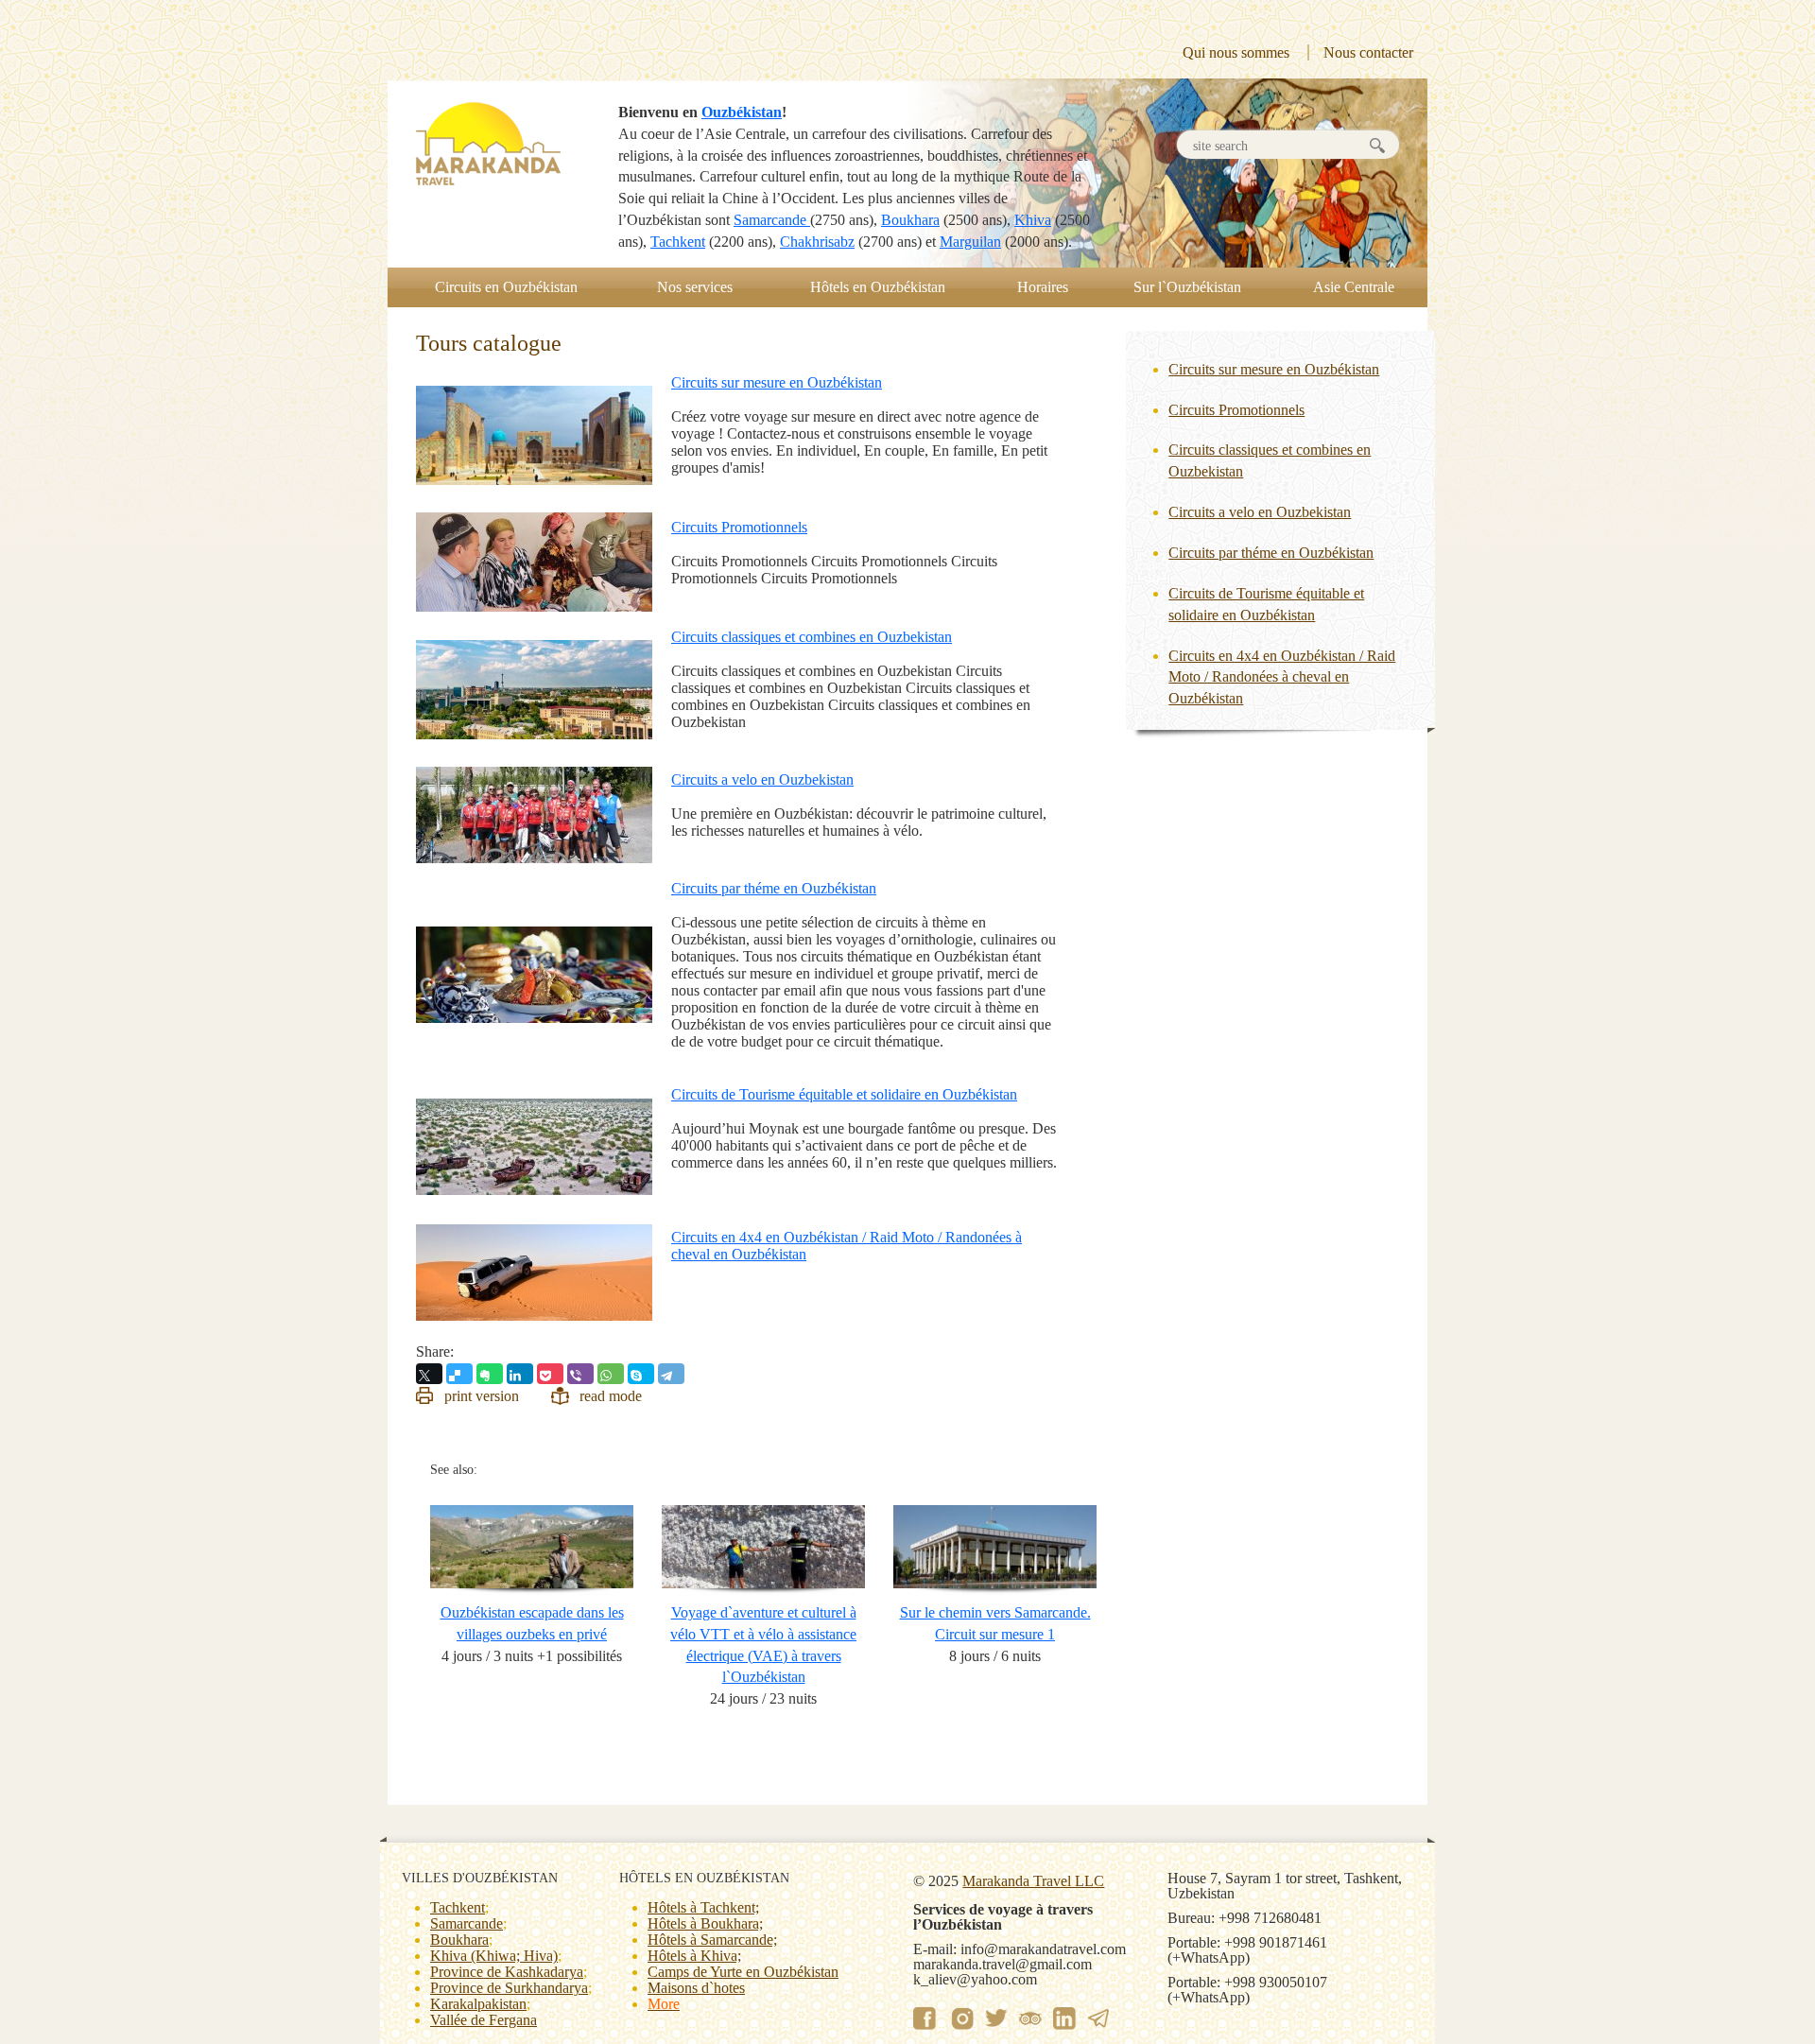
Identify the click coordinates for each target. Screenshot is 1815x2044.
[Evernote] (490, 1374)
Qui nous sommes (1236, 52)
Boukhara (910, 220)
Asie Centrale (1354, 287)
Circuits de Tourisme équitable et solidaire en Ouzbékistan (844, 1094)
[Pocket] (550, 1374)
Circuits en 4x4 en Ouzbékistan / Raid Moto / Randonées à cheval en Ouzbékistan (1282, 677)
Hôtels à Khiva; (694, 1956)
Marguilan (970, 242)
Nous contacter (1368, 52)
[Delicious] (459, 1374)
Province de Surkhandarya (509, 1988)
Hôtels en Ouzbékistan (878, 287)
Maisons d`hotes (696, 1988)
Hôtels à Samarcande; (712, 1940)
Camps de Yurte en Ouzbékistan (743, 1972)
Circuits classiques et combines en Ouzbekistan (812, 637)
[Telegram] (671, 1374)
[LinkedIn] (520, 1374)
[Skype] (641, 1374)
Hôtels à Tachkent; (703, 1907)
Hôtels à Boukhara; (705, 1923)
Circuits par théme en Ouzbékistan (774, 888)
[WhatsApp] (611, 1374)
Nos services (695, 287)
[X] (429, 1374)
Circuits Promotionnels (739, 527)
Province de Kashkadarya (507, 1972)
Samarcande (772, 220)
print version (482, 1396)
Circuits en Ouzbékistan (506, 287)
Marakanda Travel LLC (1033, 1881)
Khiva (1033, 220)
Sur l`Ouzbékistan (1187, 287)
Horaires (1043, 287)
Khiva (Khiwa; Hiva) (494, 1956)
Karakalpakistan (478, 2004)
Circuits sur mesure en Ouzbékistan (777, 382)
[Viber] (580, 1374)
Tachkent (678, 242)
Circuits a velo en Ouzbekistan (762, 779)
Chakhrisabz (817, 242)
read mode (611, 1396)
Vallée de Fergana (484, 2020)
